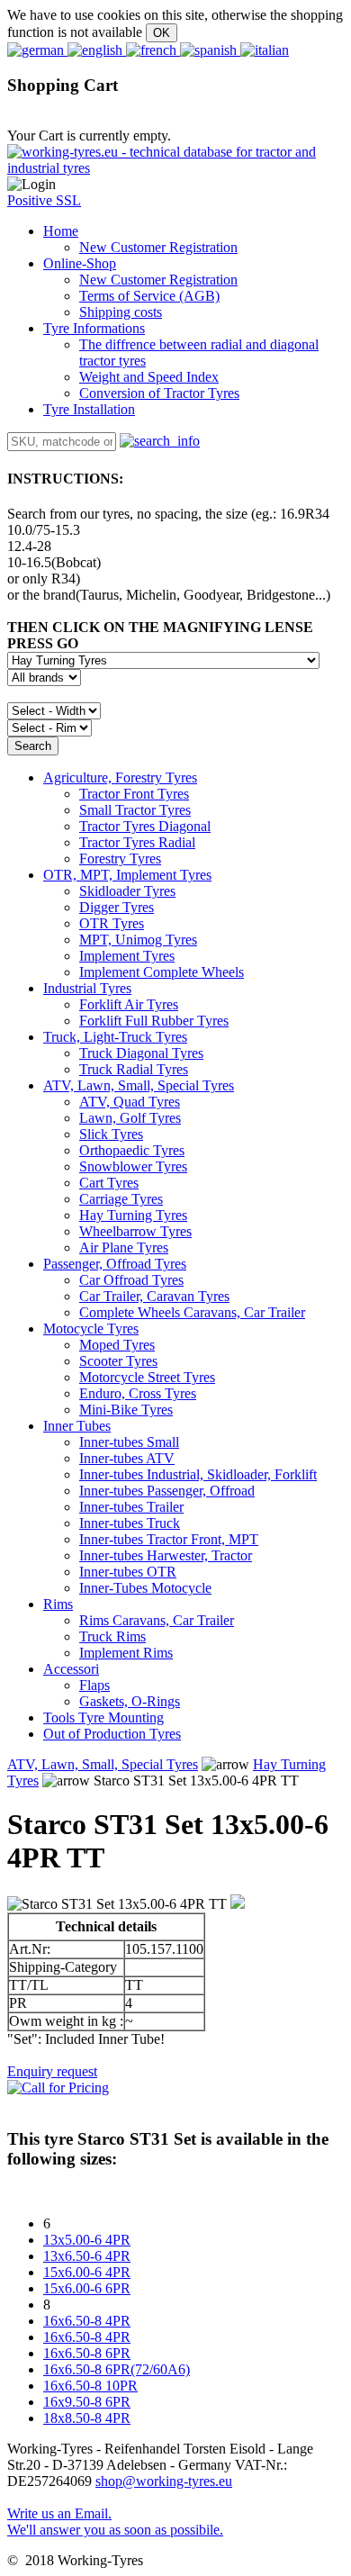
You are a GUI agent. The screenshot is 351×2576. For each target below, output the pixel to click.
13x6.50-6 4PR (87, 2256)
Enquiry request (52, 2071)
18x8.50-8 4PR (87, 2418)
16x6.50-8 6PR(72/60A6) (117, 2369)
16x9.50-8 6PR (87, 2402)
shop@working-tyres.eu (164, 2481)
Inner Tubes (77, 1426)
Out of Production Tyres (112, 1734)
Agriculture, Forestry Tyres (120, 777)
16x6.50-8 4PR (87, 2321)
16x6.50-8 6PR (87, 2353)
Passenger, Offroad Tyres (115, 1264)
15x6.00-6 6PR (87, 2288)
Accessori (71, 1669)
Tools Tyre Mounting (103, 1717)
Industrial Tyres (87, 988)
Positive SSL (44, 200)
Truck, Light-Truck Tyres (115, 1037)
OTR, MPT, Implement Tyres (127, 875)
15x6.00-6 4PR (87, 2272)
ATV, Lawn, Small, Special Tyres (139, 1085)
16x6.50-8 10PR (90, 2386)
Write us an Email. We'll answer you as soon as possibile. (115, 2522)
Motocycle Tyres (91, 1329)
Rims (58, 1604)
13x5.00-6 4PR (87, 2240)
